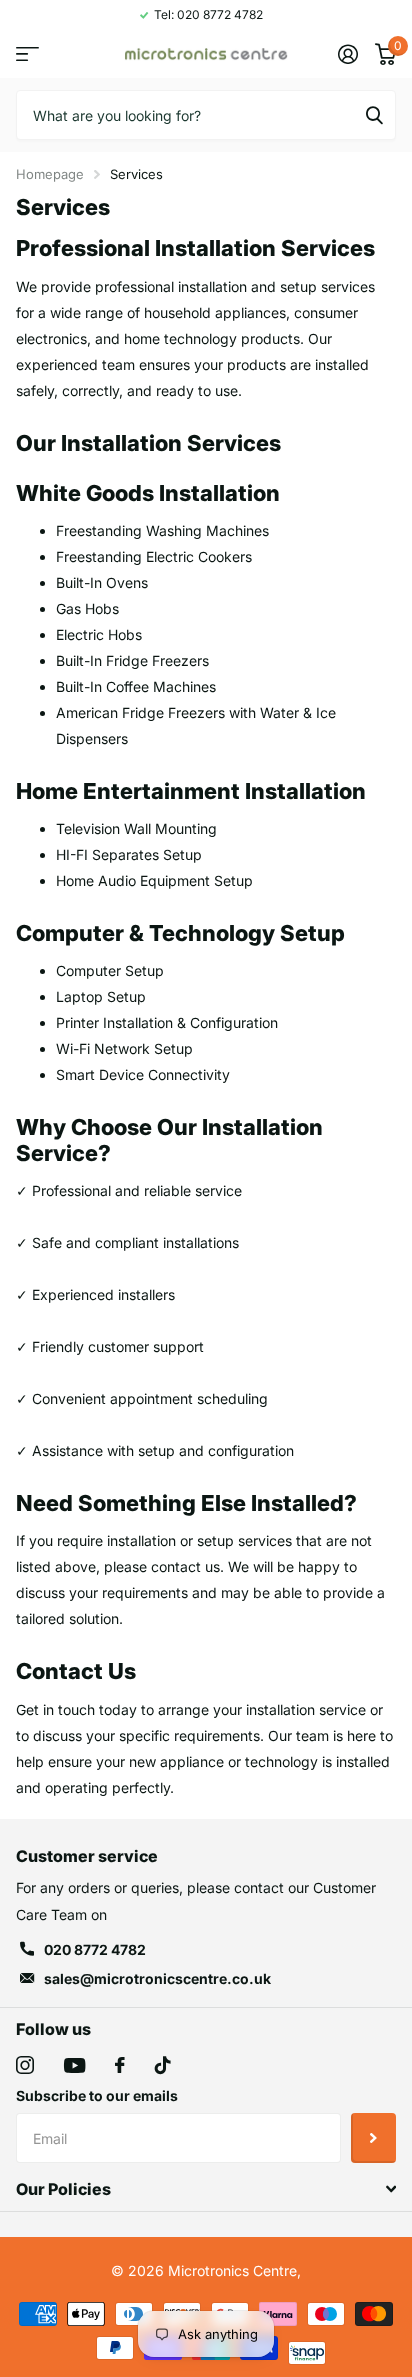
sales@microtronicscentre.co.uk (157, 1978)
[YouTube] (74, 2065)
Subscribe (373, 2138)
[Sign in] (347, 54)
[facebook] (120, 2065)
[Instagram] (25, 2065)
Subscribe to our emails (97, 2095)
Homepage (50, 174)
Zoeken (374, 115)
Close (206, 2189)
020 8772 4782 (95, 1949)
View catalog (27, 54)
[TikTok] (163, 2065)
